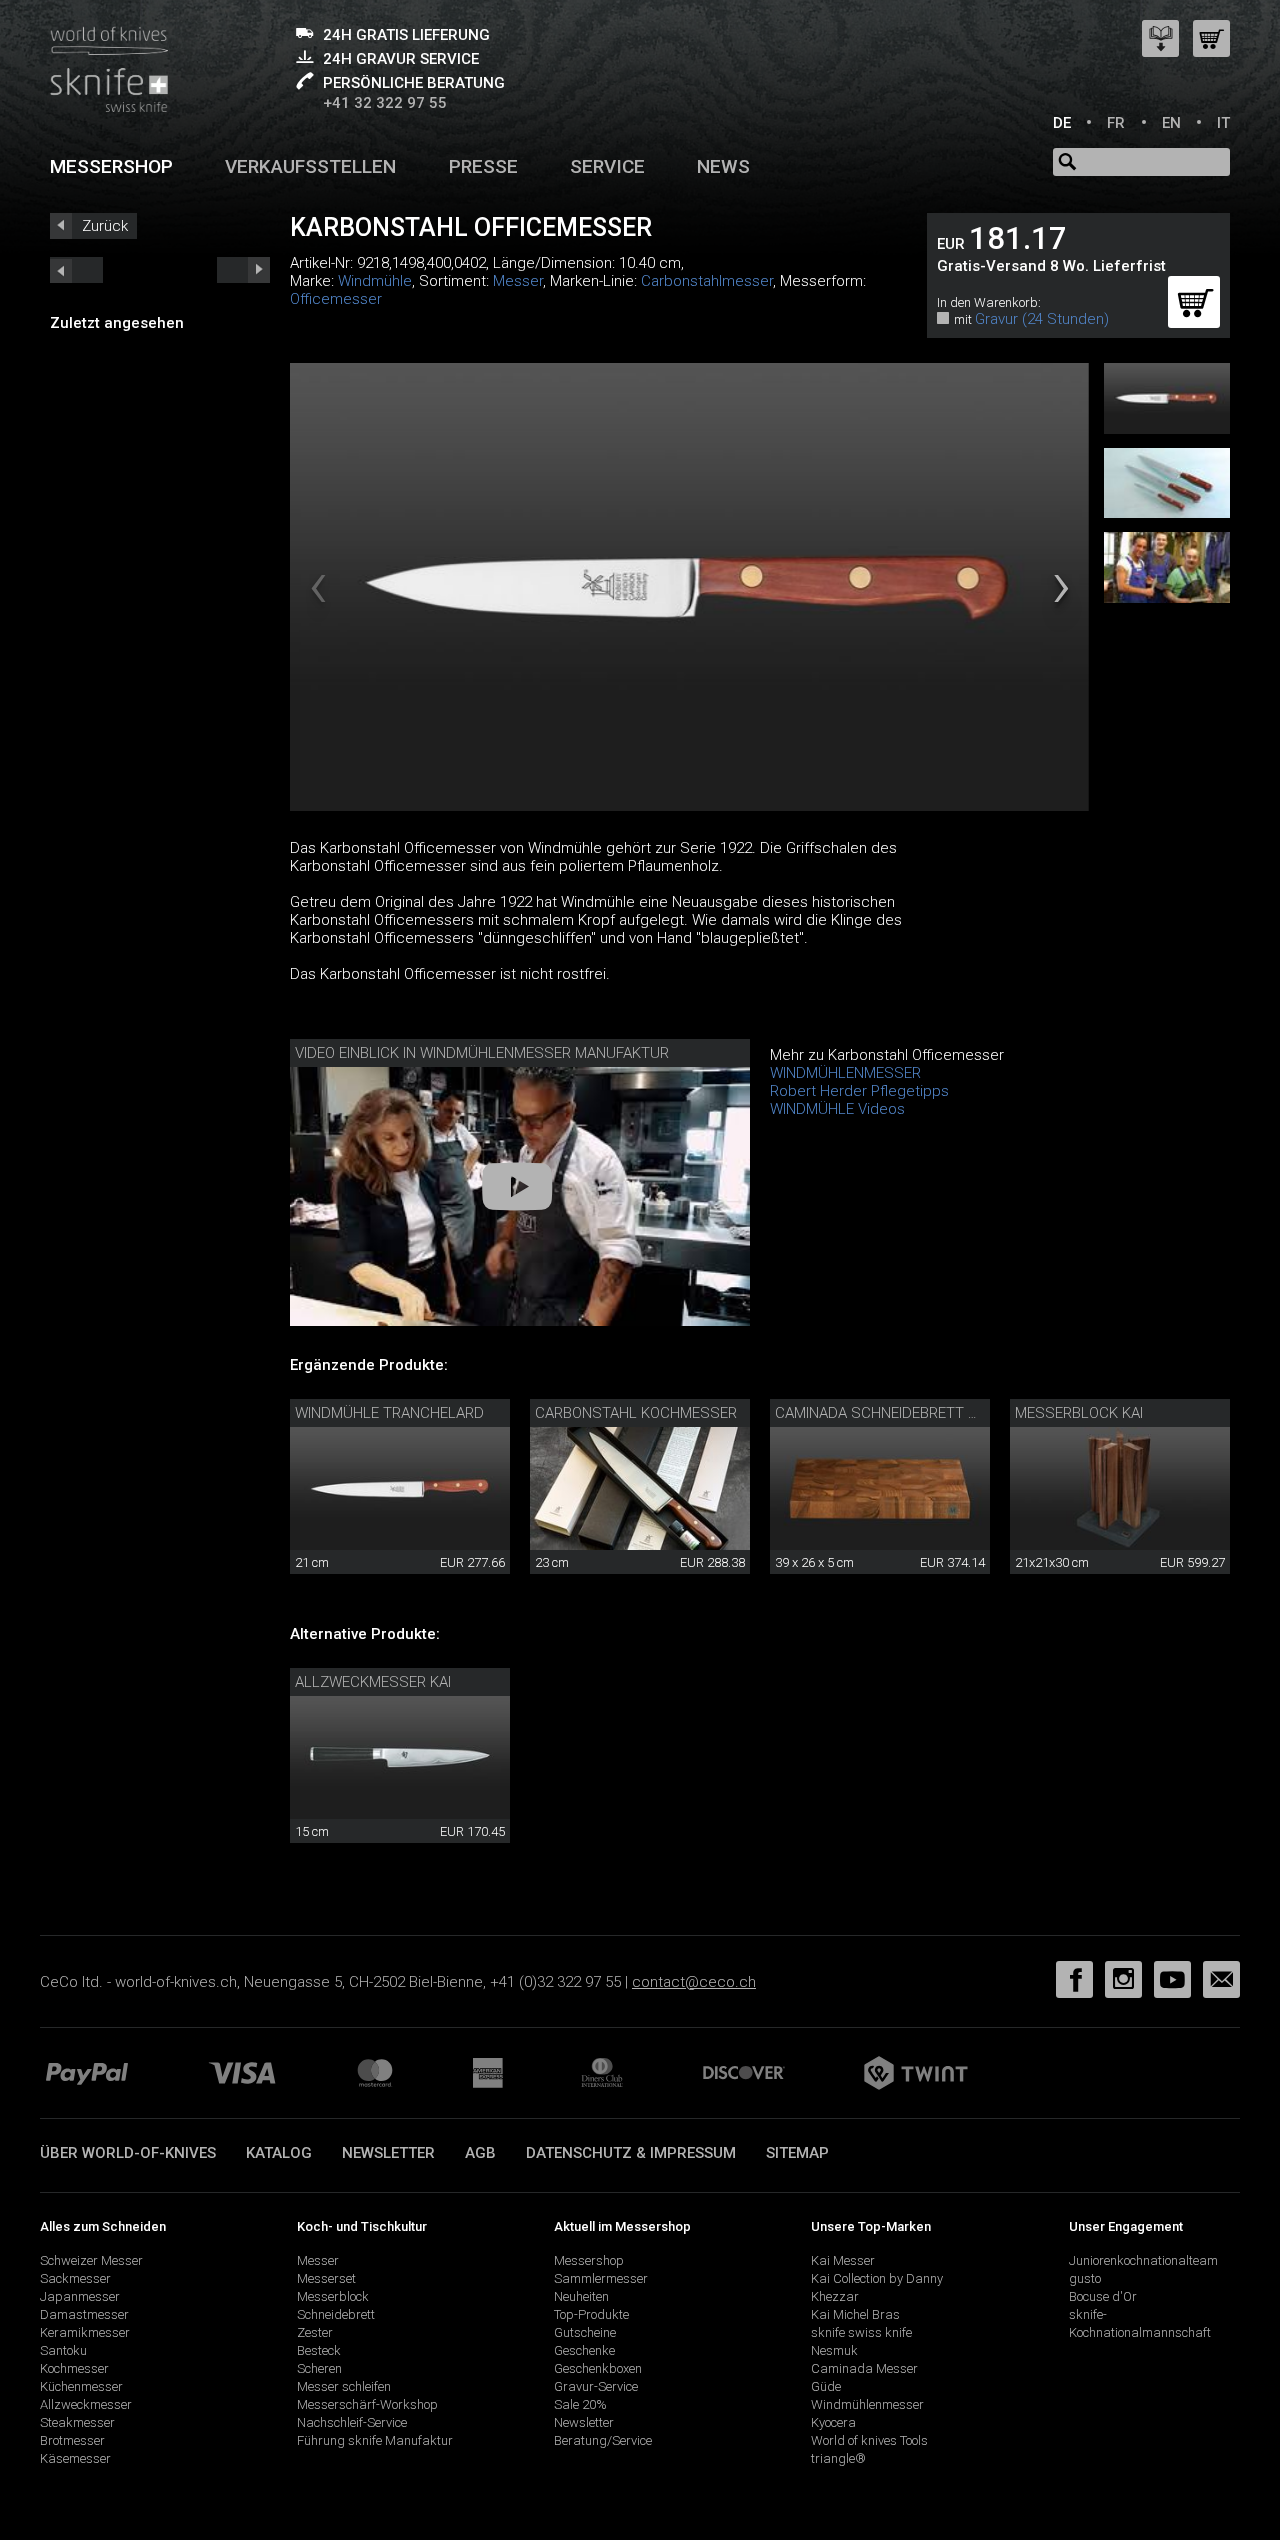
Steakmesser (77, 2422)
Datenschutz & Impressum (631, 2153)
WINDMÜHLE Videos (837, 1109)
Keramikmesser (85, 2332)
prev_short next (243, 270)
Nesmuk (834, 2350)
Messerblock (333, 2296)
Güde (826, 2386)
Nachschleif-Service (352, 2422)
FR (1116, 123)
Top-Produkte (591, 2314)
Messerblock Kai (1079, 1413)
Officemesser (336, 299)
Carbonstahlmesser (707, 281)
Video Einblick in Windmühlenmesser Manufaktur (482, 1053)
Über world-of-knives (128, 2153)
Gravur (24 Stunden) (1042, 319)
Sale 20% (580, 2404)
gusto (1085, 2278)
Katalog (279, 2153)
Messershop (111, 166)
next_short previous (76, 270)
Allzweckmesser (86, 2404)
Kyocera (833, 2422)
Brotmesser (72, 2440)
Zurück (105, 226)
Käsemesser (75, 2458)
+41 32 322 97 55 (385, 103)
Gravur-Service (596, 2386)
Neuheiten (581, 2296)
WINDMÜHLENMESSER (845, 1073)
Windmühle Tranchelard (389, 1413)
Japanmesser (80, 2296)
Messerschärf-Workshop (367, 2404)
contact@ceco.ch (694, 1982)
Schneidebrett (336, 2314)
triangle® (838, 2458)
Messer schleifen (344, 2386)
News (723, 166)
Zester (315, 2332)
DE (1062, 123)
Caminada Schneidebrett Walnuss (906, 1413)
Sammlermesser (601, 2278)
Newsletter (388, 2153)
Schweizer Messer (91, 2260)
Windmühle (375, 281)
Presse (483, 166)
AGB (480, 2153)
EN (1171, 123)
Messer (518, 281)
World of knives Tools (869, 2440)
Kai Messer (843, 2260)
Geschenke (584, 2350)
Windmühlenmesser (867, 2404)
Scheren (319, 2368)
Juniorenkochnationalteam (1143, 2260)
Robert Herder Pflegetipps (859, 1091)
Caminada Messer (864, 2368)
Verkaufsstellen (310, 166)
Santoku (63, 2350)
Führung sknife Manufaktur (375, 2440)
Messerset (326, 2278)
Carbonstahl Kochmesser (636, 1413)
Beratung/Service (603, 2440)
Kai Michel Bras (855, 2314)
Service (607, 166)
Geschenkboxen (598, 2368)
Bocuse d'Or (1103, 2296)
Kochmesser (74, 2368)
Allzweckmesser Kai (373, 1682)
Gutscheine (585, 2332)
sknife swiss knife (861, 2332)
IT (1223, 123)
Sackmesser (75, 2278)
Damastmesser (84, 2314)
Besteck (319, 2350)
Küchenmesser (81, 2386)
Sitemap (797, 2153)
